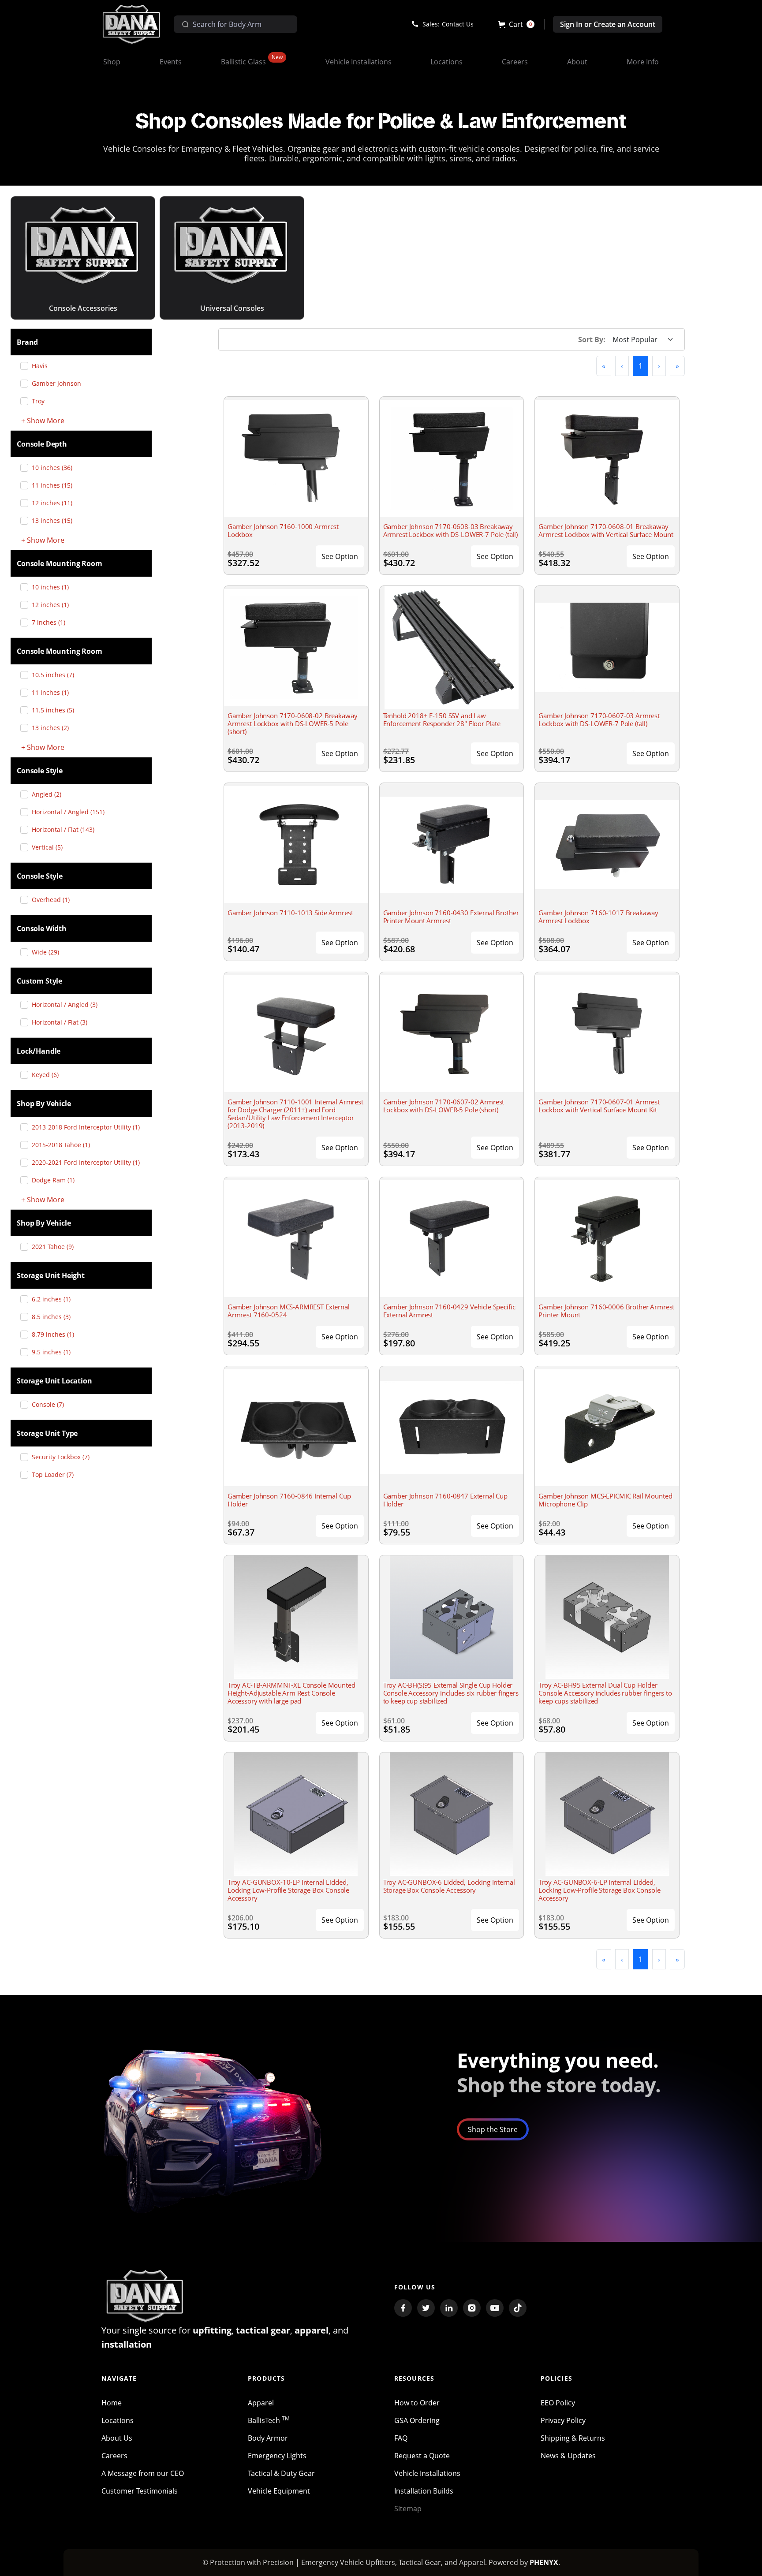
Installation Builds (424, 2491)
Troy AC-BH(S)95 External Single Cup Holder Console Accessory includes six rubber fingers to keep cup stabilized (451, 1693)
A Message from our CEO (143, 2473)
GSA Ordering (417, 2420)
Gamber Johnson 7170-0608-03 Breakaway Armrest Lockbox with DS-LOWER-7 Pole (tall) (451, 530)
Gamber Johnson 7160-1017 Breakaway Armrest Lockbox (598, 917)
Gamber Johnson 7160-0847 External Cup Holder (445, 1500)
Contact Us (458, 24)
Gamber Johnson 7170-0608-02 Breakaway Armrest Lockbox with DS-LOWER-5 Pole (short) (292, 723)
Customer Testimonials (140, 2491)
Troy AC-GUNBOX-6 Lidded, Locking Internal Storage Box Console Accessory (449, 1886)
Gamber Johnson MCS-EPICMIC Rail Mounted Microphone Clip (605, 1500)
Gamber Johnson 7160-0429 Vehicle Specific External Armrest (449, 1311)
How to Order (417, 2403)
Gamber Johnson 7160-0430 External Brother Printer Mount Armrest (451, 917)
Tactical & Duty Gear (281, 2473)
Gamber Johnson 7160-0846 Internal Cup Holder (289, 1500)
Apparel (261, 2403)
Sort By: (592, 339)
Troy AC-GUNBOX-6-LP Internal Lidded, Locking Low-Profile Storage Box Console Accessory (599, 1890)
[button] (516, 24)
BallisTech (269, 2420)
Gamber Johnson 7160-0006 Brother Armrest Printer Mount (606, 1311)
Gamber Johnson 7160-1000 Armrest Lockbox (283, 530)
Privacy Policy (563, 2420)
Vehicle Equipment (279, 2491)
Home (112, 2403)
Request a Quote (422, 2456)
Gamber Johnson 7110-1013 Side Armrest (290, 913)
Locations (118, 2420)
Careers (114, 2456)
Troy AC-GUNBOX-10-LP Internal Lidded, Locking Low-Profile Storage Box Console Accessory (288, 1890)
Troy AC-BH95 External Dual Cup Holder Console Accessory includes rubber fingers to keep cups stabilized (605, 1693)
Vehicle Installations (427, 2473)
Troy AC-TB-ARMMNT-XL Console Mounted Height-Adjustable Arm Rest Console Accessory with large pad (291, 1693)
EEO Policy (558, 2403)
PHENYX (544, 2562)
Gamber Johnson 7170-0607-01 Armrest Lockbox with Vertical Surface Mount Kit (599, 1106)
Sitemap (408, 2509)
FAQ (401, 2438)
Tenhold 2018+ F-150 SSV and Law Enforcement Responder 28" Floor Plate (442, 719)
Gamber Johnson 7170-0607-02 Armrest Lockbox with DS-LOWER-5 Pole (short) (444, 1106)
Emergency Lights (277, 2456)
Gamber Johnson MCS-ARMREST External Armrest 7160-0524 (289, 1311)
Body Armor (268, 2438)
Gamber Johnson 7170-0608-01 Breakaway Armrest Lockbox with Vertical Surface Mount (606, 530)
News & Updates (568, 2456)
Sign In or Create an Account (608, 24)
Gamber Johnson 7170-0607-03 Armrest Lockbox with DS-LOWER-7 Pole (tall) (599, 719)
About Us (117, 2438)
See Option (340, 556)
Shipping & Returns (573, 2438)
